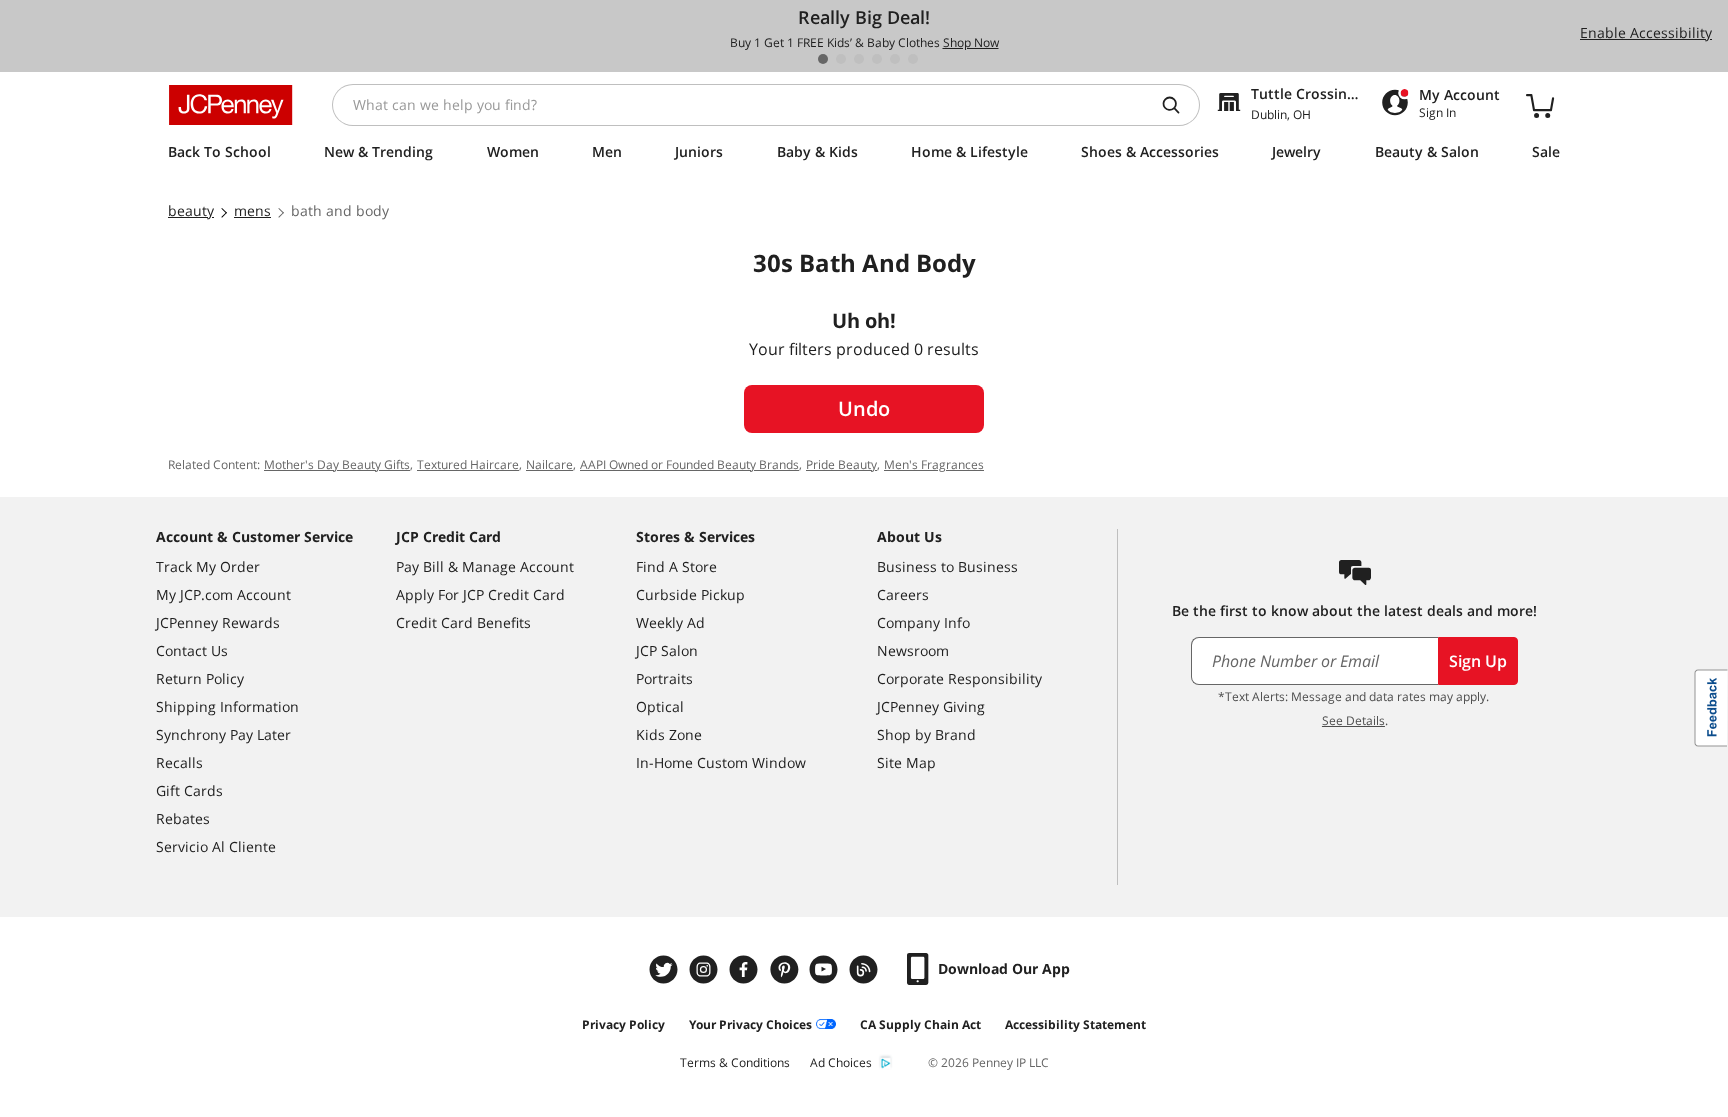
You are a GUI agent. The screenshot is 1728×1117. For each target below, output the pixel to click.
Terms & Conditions (735, 1062)
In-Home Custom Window (721, 762)
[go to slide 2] (841, 59)
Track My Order (208, 566)
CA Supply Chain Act (920, 1024)
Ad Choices (841, 1062)
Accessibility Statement (1075, 1024)
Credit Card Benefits (463, 622)
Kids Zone (669, 734)
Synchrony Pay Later (223, 734)
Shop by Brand (926, 734)
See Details (1353, 720)
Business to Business (947, 566)
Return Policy (200, 678)
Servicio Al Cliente (216, 846)
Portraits (664, 678)
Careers (903, 594)
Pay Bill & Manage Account (485, 566)
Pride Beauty (841, 464)
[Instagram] (706, 969)
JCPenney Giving (931, 706)
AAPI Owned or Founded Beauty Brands (689, 464)
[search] (1179, 105)
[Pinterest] (786, 969)
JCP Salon (667, 650)
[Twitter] (666, 969)
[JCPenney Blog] (866, 969)
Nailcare (549, 464)
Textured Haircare (468, 464)
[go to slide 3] (859, 59)
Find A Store (676, 566)
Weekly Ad (670, 622)
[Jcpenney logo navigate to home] (230, 105)
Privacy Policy (623, 1024)
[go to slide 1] (823, 59)
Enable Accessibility (1646, 32)
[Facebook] (746, 969)
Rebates (183, 818)
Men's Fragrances (934, 464)
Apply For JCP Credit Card (480, 594)
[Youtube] (826, 969)
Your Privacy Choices (750, 1024)
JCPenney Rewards (218, 622)
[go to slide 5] (895, 59)
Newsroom (913, 650)
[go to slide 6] (913, 59)
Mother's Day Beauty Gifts (337, 464)
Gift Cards (189, 790)
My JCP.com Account (223, 594)
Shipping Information (227, 706)
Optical (660, 706)
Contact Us (192, 650)
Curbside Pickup (690, 594)
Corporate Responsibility (959, 678)
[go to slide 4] (877, 59)
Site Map (906, 762)
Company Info (923, 622)
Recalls (179, 762)
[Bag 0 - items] (1540, 105)
